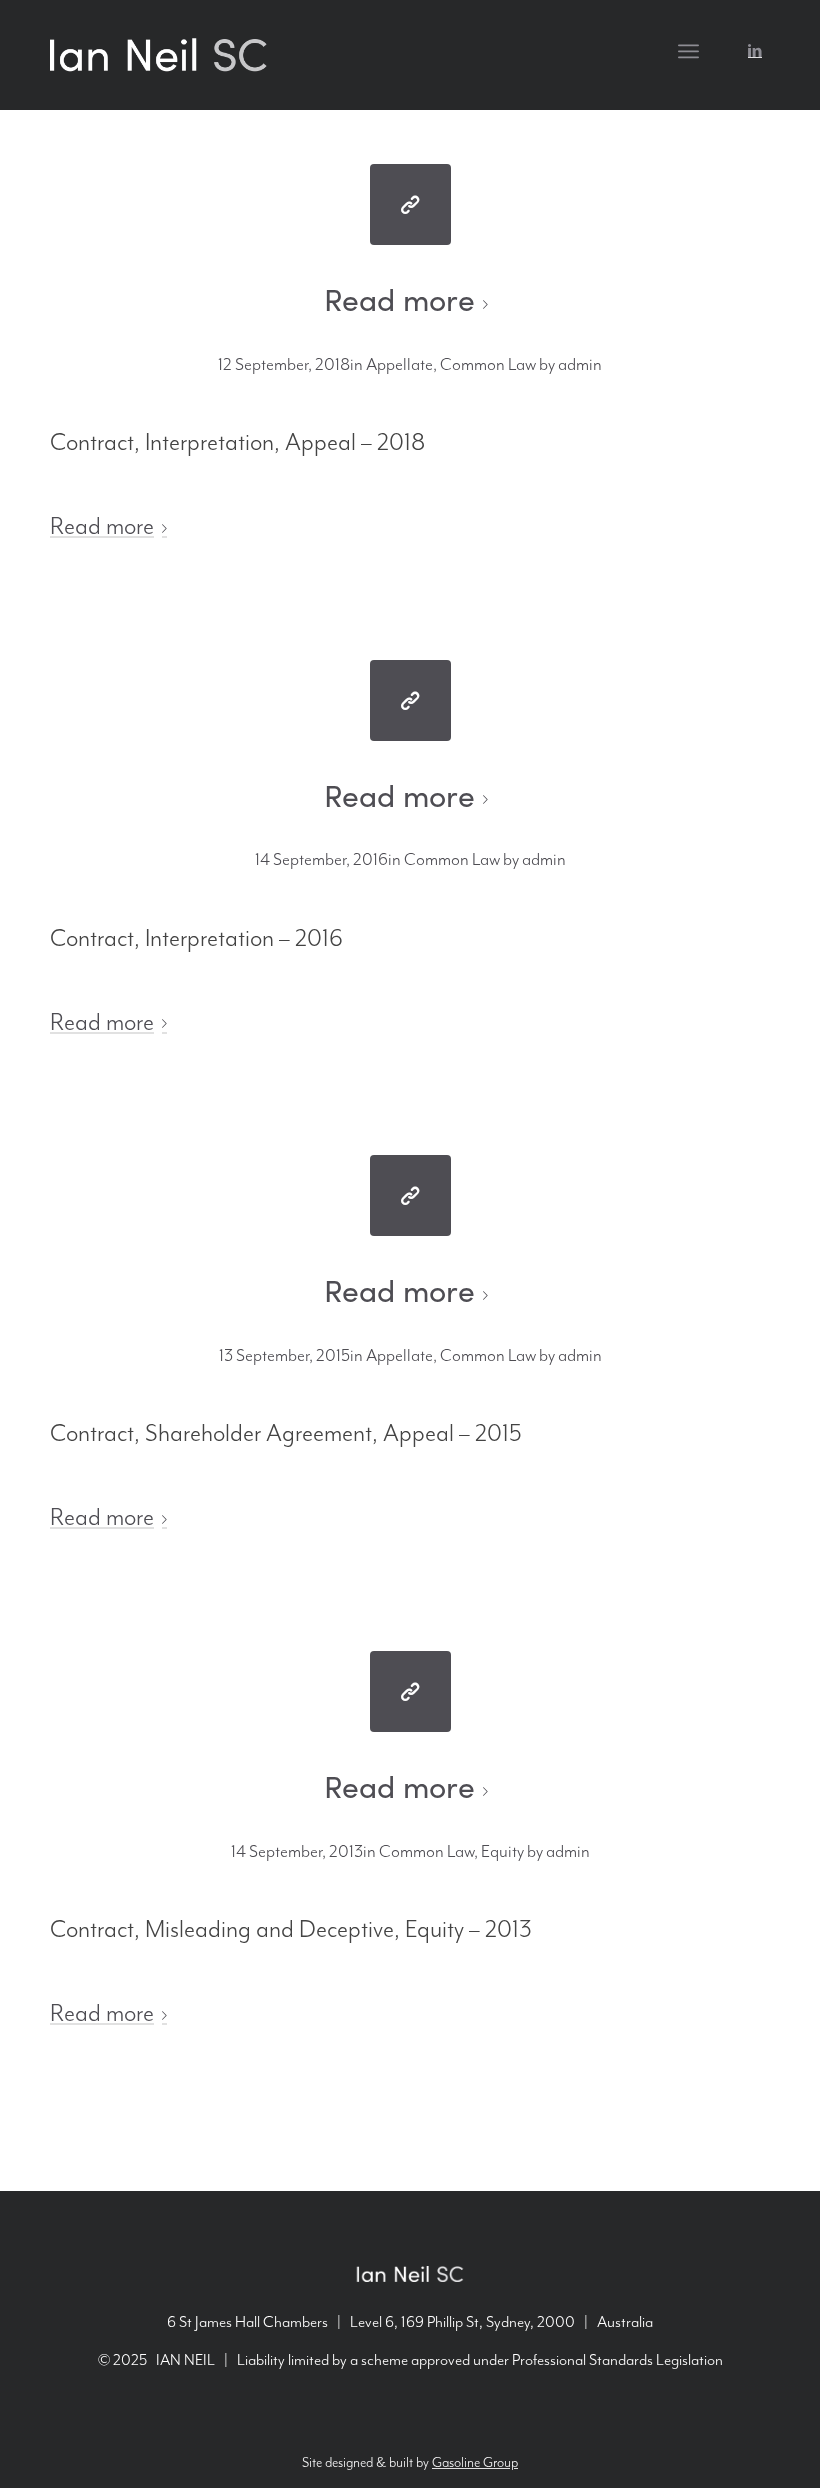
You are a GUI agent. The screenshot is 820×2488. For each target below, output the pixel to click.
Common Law (488, 365)
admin (580, 365)
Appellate (399, 365)
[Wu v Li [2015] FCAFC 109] (410, 1195)
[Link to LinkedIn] (755, 50)
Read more (399, 299)
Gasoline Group (475, 2463)
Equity (502, 1852)
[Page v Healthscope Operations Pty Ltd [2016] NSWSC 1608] (410, 700)
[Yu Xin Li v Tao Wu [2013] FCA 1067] (410, 1691)
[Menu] (688, 51)
